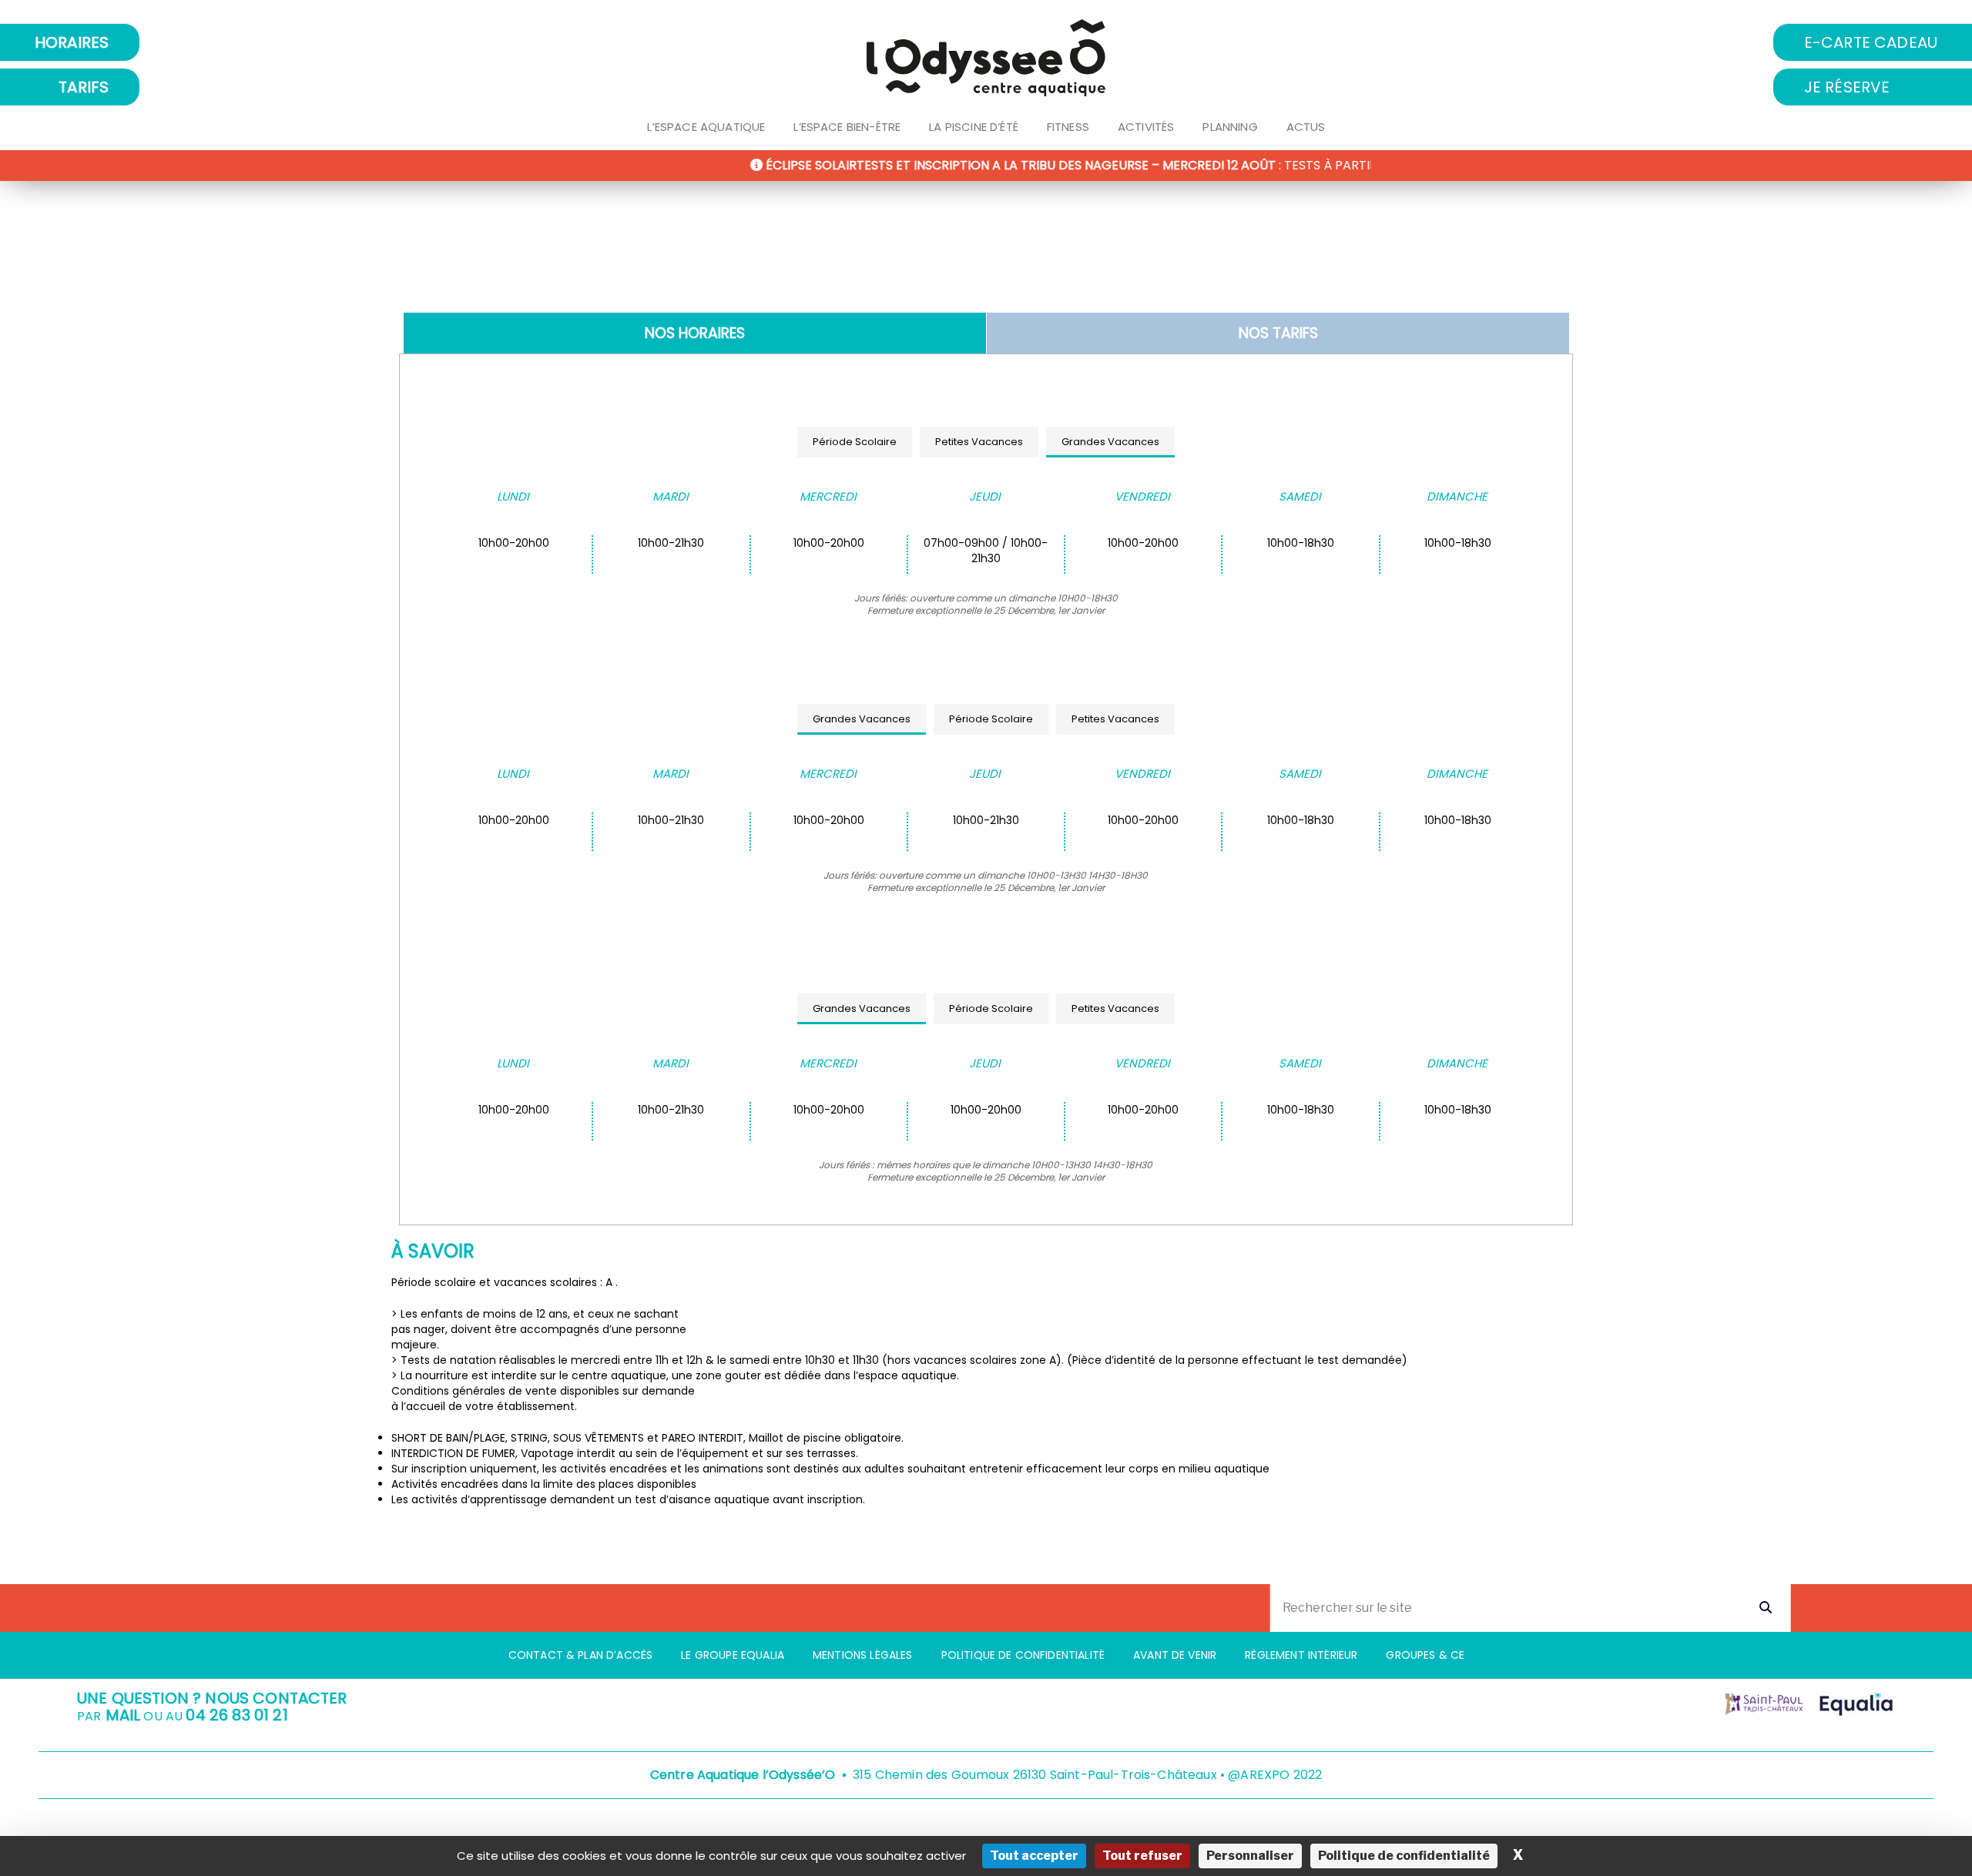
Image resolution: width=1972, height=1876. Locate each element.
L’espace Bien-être (847, 127)
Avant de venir (1175, 1655)
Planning (1230, 127)
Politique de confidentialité (1023, 1655)
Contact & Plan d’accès (581, 1655)
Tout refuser (1142, 1856)
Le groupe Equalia (733, 1655)
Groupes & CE (1425, 1655)
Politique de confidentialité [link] (1404, 1856)
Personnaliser (1250, 1856)
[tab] (695, 333)
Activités (1146, 127)
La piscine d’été (974, 127)
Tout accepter (1034, 1856)
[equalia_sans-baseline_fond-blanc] (1856, 1704)
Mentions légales (863, 1655)
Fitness (1068, 127)
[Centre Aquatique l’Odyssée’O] (986, 58)
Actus (1306, 127)
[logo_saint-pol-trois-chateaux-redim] (1764, 1704)
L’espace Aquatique (706, 127)
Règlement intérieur (1301, 1655)
